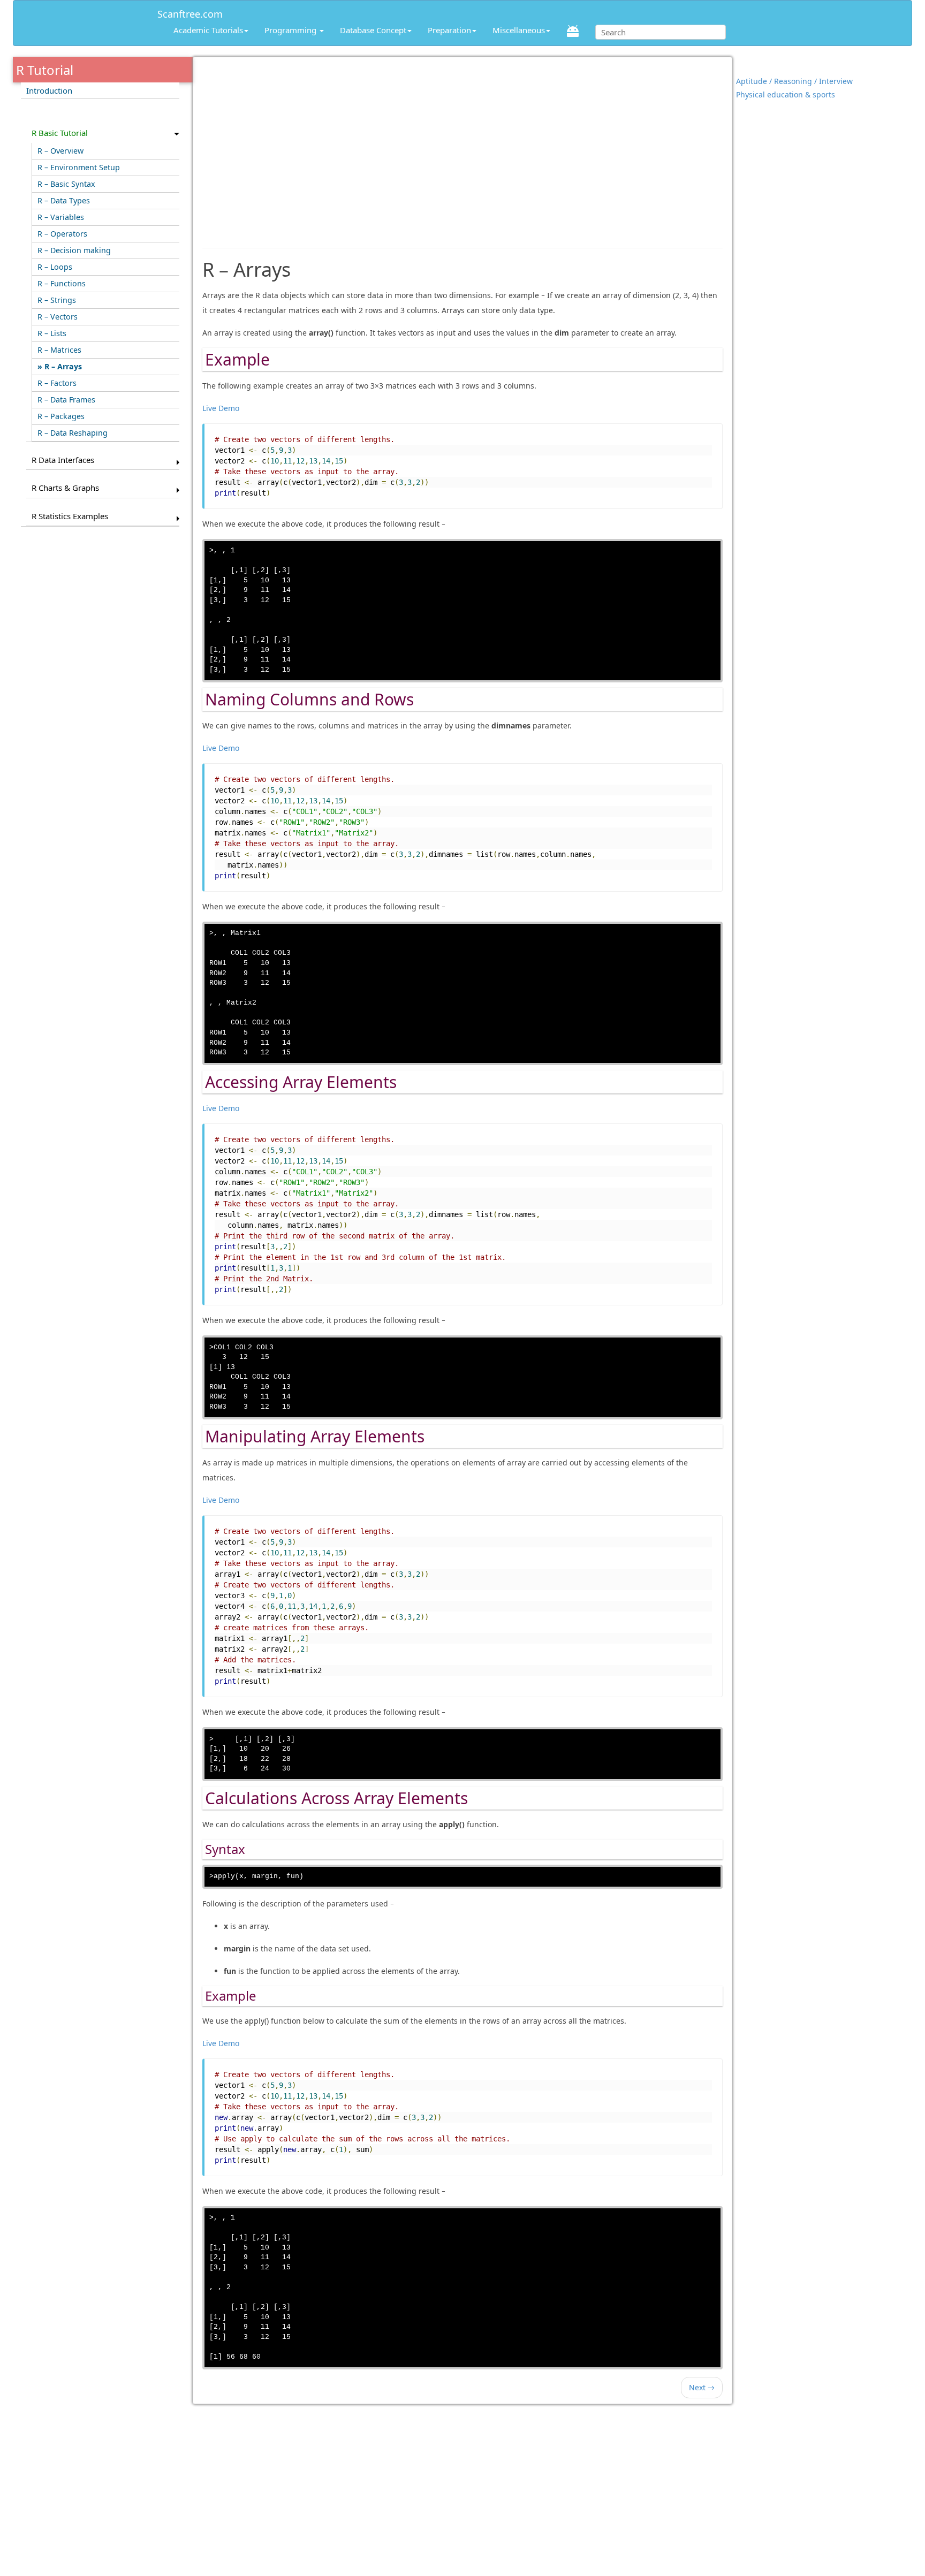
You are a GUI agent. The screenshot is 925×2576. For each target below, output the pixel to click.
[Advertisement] (463, 147)
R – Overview (60, 151)
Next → (702, 2387)
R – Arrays (63, 366)
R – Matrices (59, 350)
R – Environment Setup (79, 167)
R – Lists (52, 333)
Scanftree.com (190, 12)
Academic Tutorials (208, 30)
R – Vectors (58, 317)
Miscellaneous (519, 30)
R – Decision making (74, 250)
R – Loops (55, 267)
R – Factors (57, 383)
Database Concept (373, 30)
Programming (291, 30)
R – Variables (61, 217)
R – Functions (62, 283)
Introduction (49, 90)
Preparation (449, 30)
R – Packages (61, 416)
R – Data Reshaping (73, 433)
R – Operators (62, 234)
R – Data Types (64, 200)
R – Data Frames (66, 400)
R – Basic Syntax (66, 184)
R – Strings (57, 300)
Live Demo (221, 408)
